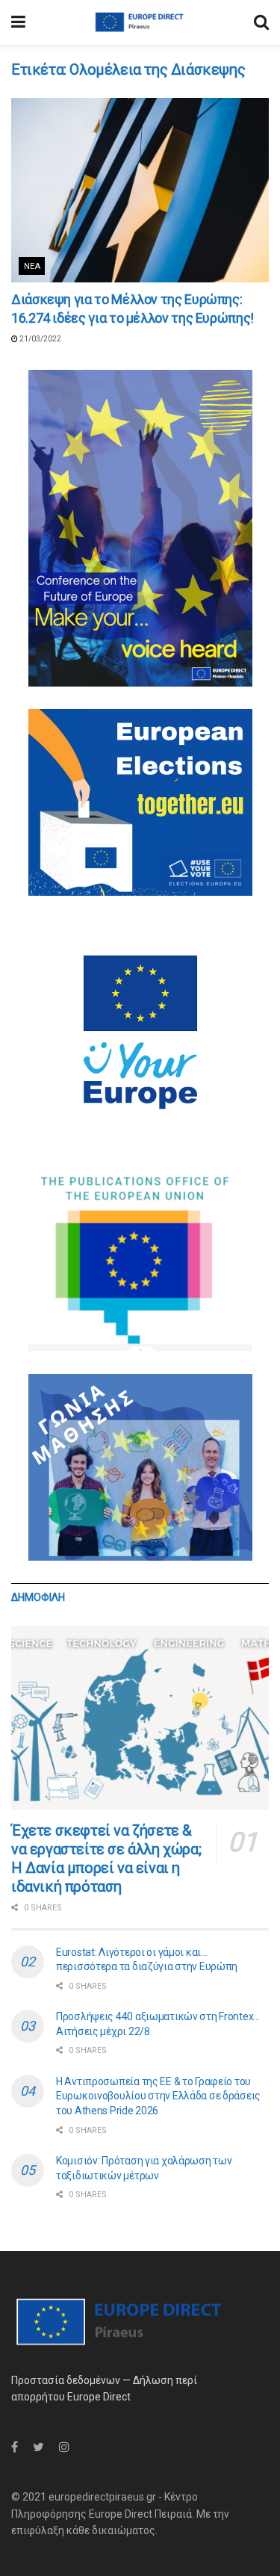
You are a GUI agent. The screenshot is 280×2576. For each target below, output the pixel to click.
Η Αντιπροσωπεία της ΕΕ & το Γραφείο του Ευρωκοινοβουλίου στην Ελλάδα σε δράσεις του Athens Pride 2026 (158, 2096)
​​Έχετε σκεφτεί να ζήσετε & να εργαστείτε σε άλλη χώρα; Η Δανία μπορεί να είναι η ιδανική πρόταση (106, 1858)
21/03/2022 (40, 339)
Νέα (32, 266)
